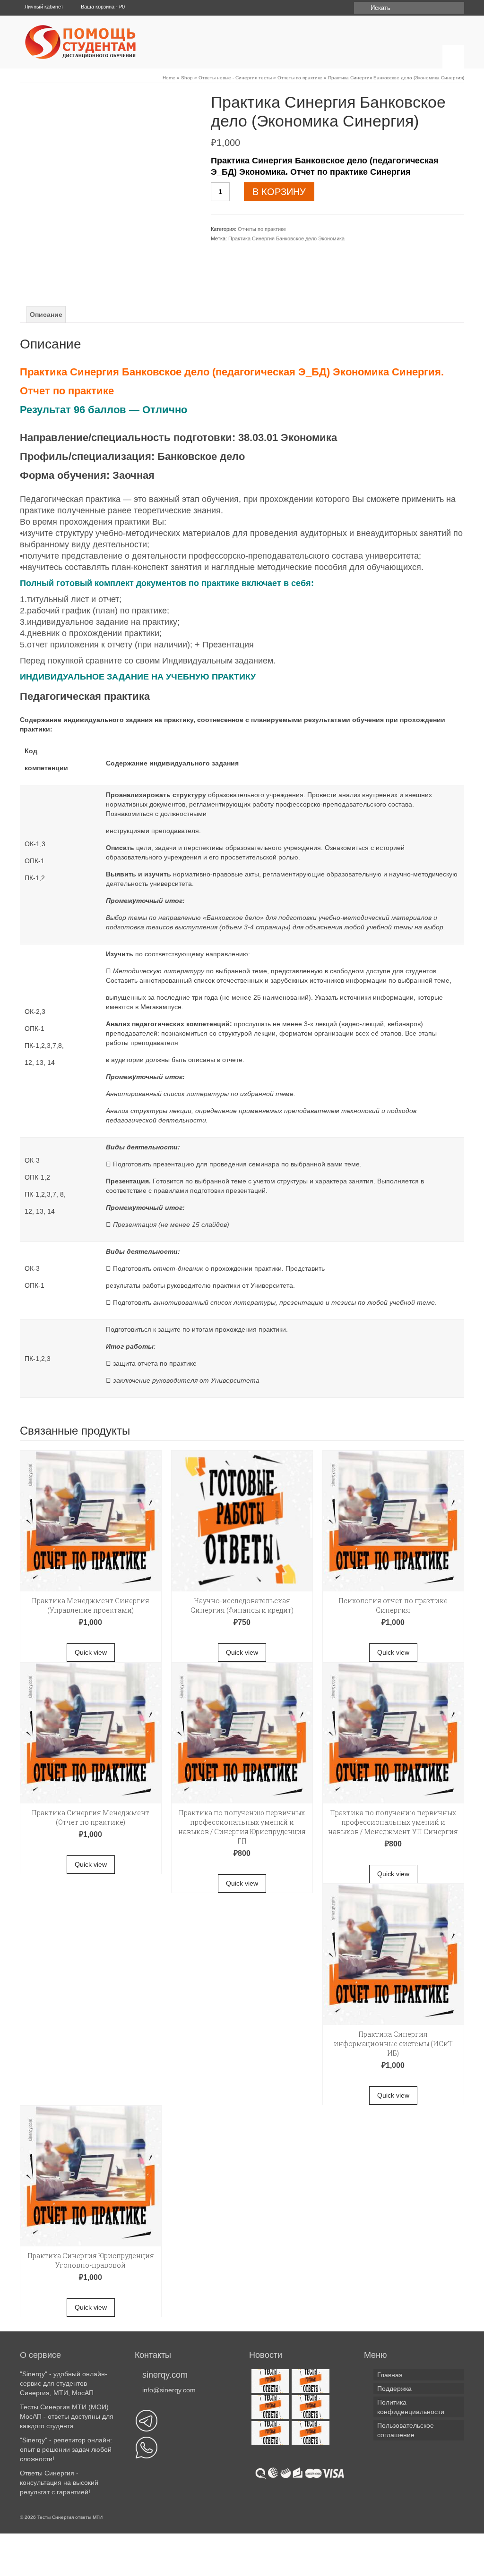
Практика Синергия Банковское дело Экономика (286, 238)
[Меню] (453, 57)
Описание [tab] (46, 315)
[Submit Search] (361, 8)
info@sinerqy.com (169, 2390)
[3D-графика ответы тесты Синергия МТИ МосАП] (269, 2381)
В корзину (279, 192)
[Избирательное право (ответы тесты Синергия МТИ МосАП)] (269, 2433)
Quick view (91, 1652)
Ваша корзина (102, 7)
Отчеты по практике (262, 229)
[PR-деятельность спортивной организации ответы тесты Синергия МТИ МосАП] (309, 2381)
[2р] (108, 165)
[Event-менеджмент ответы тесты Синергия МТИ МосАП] (309, 2407)
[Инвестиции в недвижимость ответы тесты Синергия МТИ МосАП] (309, 2433)
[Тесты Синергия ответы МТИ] (92, 42)
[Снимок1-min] (108, 264)
